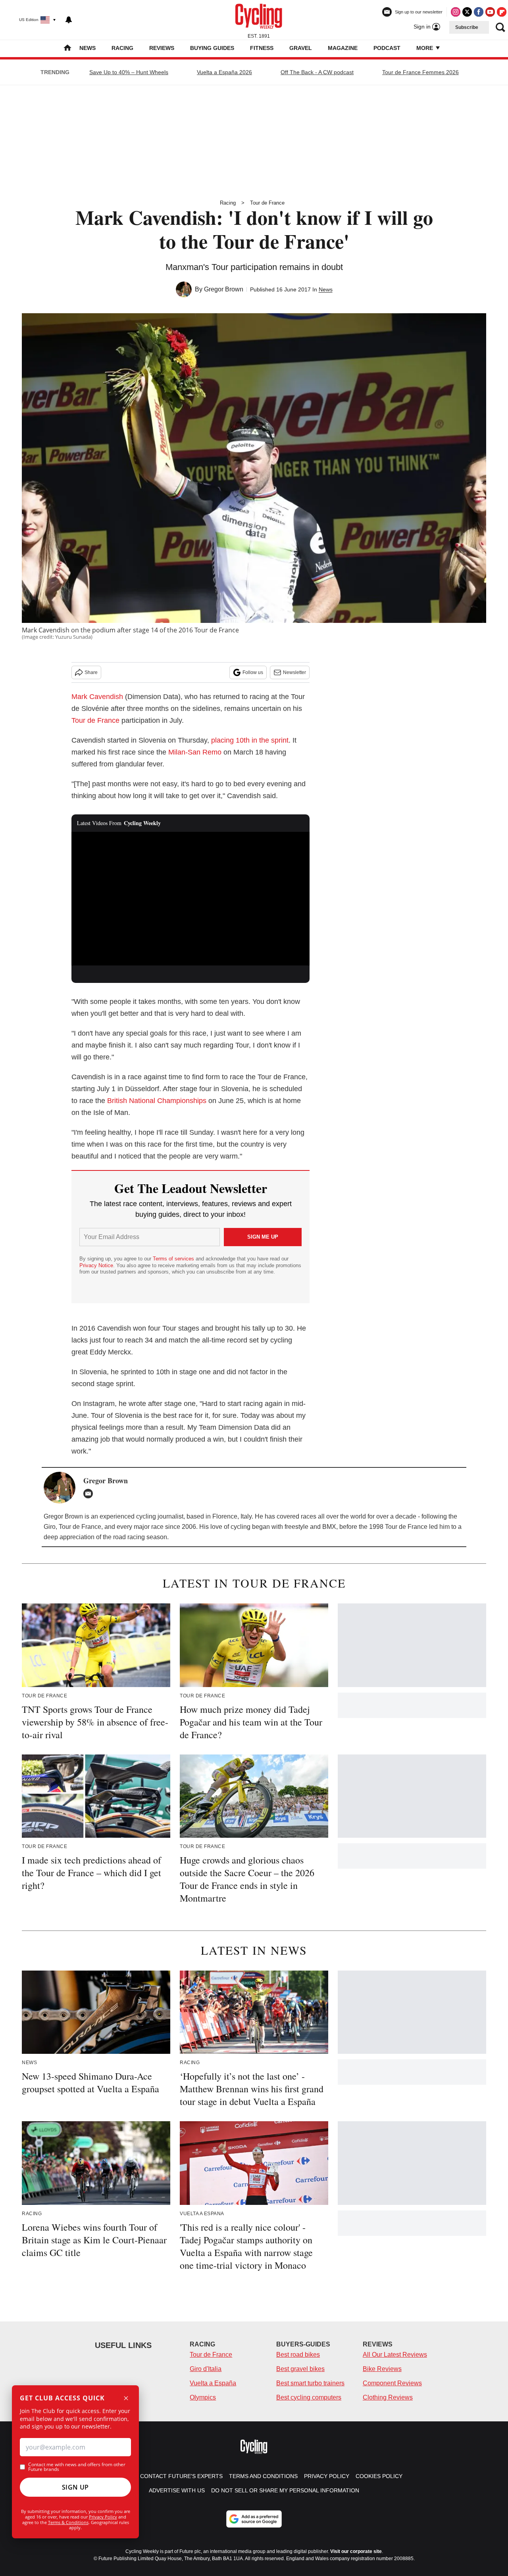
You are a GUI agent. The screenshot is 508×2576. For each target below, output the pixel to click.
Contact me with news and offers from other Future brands (77, 2467)
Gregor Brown (224, 289)
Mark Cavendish (97, 697)
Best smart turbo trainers (310, 2383)
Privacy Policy (103, 2517)
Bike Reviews (382, 2369)
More (425, 48)
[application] (190, 899)
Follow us (253, 672)
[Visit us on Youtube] (490, 12)
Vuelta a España (213, 2383)
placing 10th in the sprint (250, 740)
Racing (122, 48)
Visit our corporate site (356, 2551)
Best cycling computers (309, 2397)
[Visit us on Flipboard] (502, 12)
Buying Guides (212, 48)
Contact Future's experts (181, 2476)
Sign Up (75, 2487)
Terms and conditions (263, 2476)
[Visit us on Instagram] (456, 12)
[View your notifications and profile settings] (69, 20)
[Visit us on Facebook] (479, 12)
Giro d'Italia (206, 2369)
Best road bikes (298, 2355)
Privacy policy (327, 2476)
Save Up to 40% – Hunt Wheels (129, 72)
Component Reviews (392, 2383)
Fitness (262, 48)
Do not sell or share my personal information (285, 2490)
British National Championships (157, 1101)
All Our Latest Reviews (395, 2355)
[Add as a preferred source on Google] (254, 2519)
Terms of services (174, 1259)
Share (91, 672)
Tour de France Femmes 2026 (420, 72)
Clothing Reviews (388, 2397)
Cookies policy (379, 2476)
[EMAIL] (90, 1494)
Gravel (301, 48)
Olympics (203, 2397)
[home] (67, 49)
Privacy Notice (96, 1265)
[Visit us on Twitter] (467, 12)
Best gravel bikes (300, 2369)
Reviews (162, 48)
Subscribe (467, 27)
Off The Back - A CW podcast (317, 72)
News (88, 48)
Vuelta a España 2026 (224, 72)
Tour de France (267, 203)
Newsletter (294, 672)
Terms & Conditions (68, 2522)
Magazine (343, 48)
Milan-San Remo (195, 752)
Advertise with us (177, 2490)
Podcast (387, 48)
